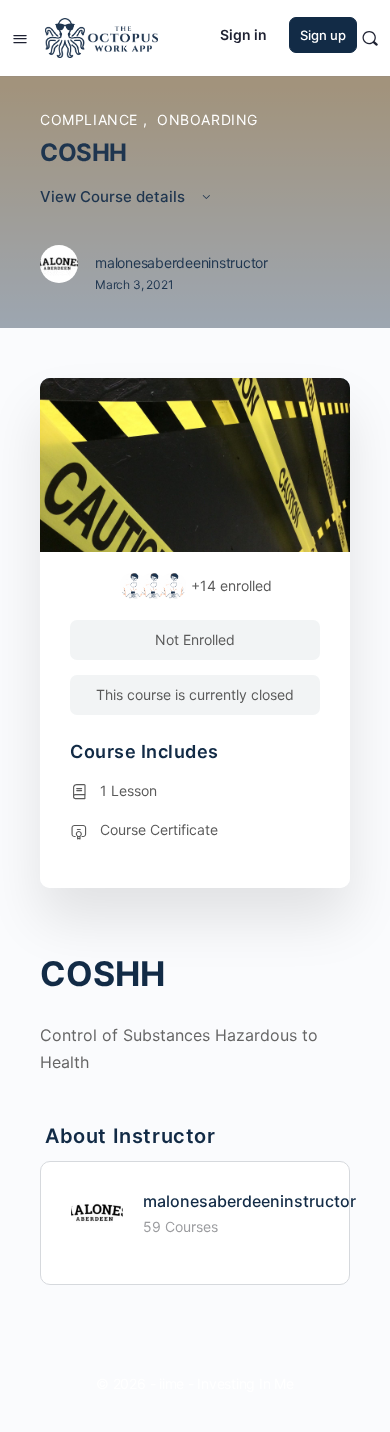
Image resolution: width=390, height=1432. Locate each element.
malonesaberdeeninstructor (249, 1201)
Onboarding (207, 119)
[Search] (370, 38)
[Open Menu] (20, 36)
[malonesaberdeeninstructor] (97, 1211)
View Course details (114, 196)
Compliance (91, 119)
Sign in (243, 34)
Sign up (323, 35)
